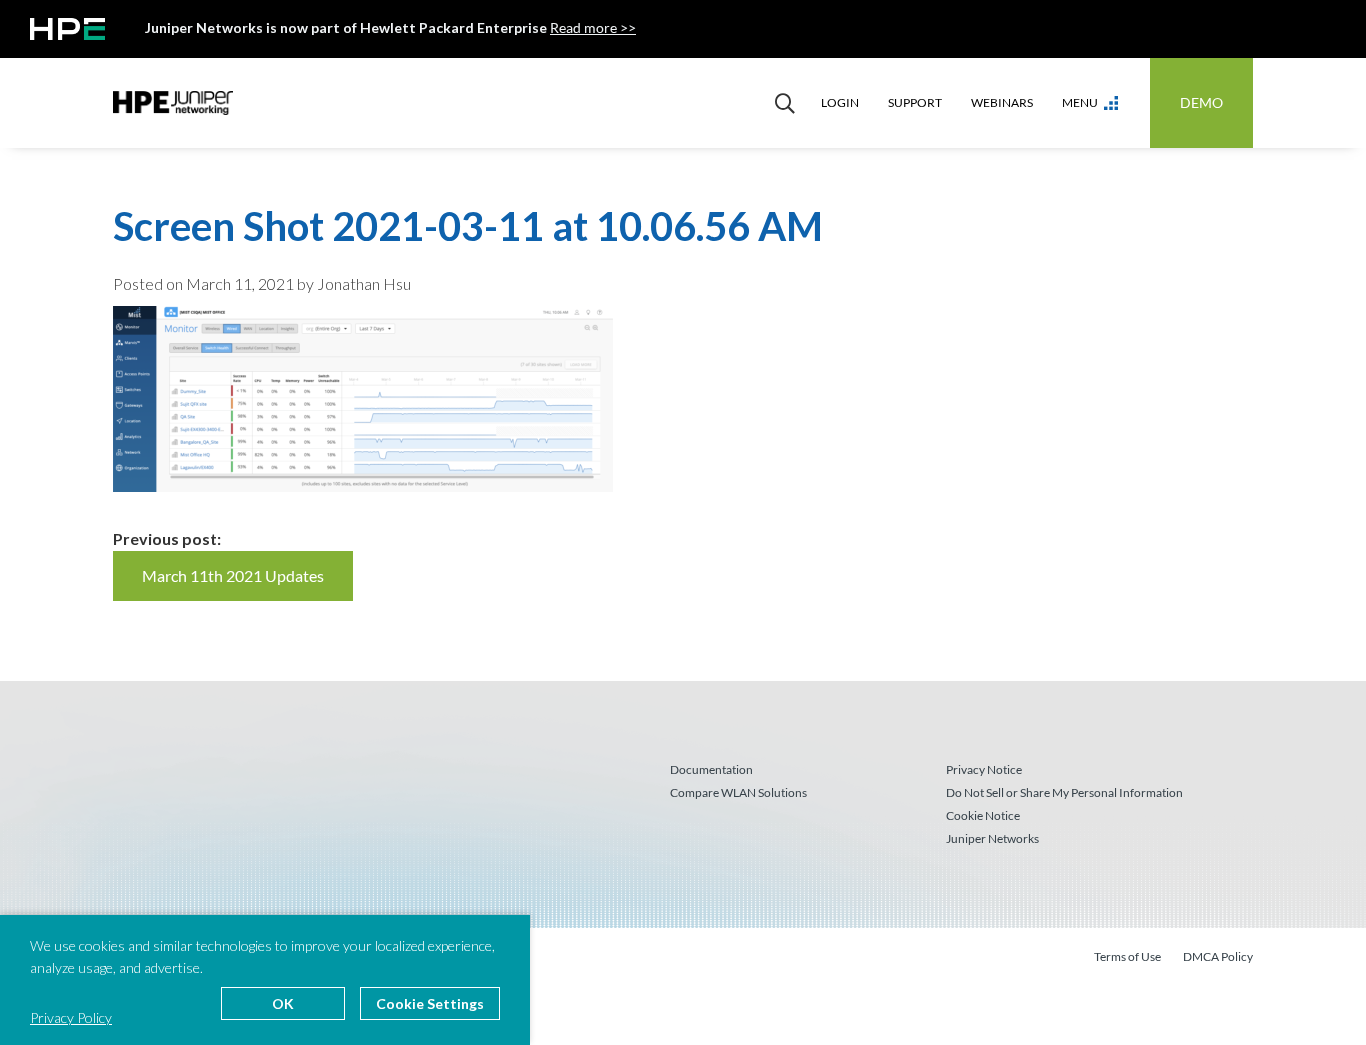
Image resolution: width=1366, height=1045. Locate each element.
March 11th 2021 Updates (233, 575)
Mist (173, 103)
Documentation (711, 769)
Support (915, 102)
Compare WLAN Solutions (738, 792)
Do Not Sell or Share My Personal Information (1064, 792)
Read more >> (593, 27)
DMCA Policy (1218, 956)
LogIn (840, 102)
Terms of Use (1127, 956)
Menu (1080, 102)
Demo (1201, 102)
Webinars (1002, 102)
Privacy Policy (71, 1017)
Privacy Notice (984, 769)
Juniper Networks (992, 838)
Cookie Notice (983, 815)
